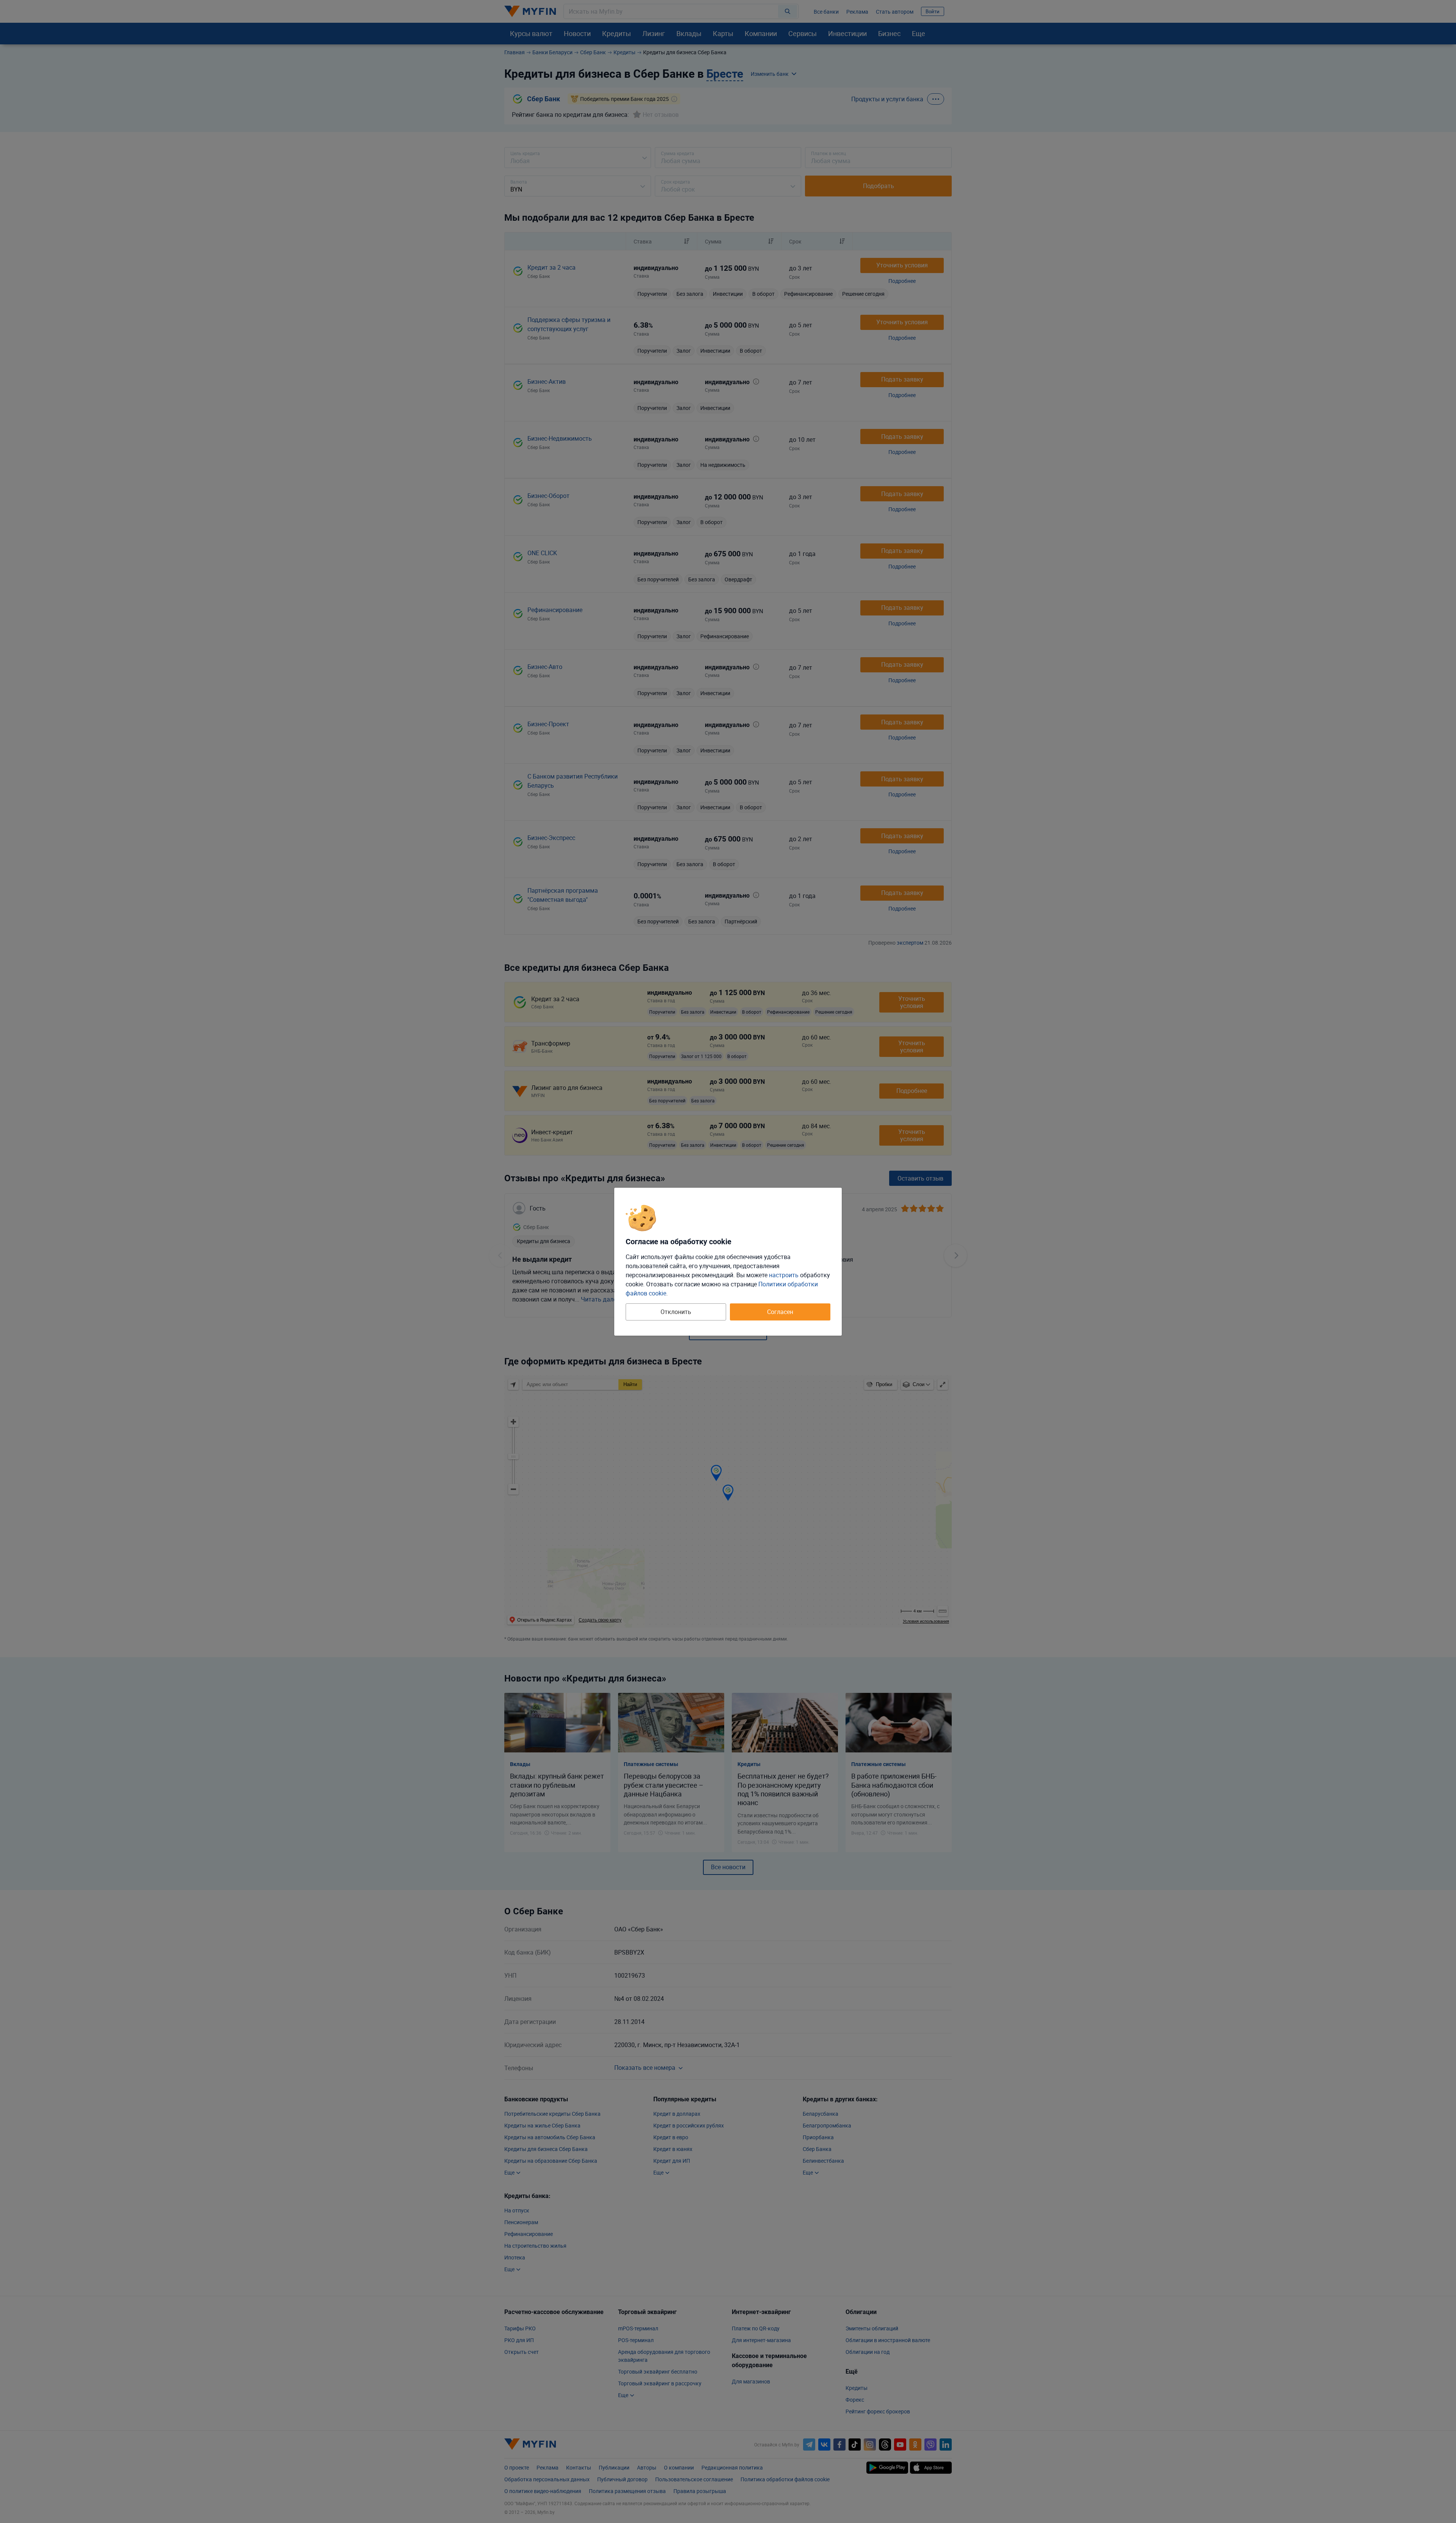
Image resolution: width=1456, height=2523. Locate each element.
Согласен (780, 1312)
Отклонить (676, 1312)
